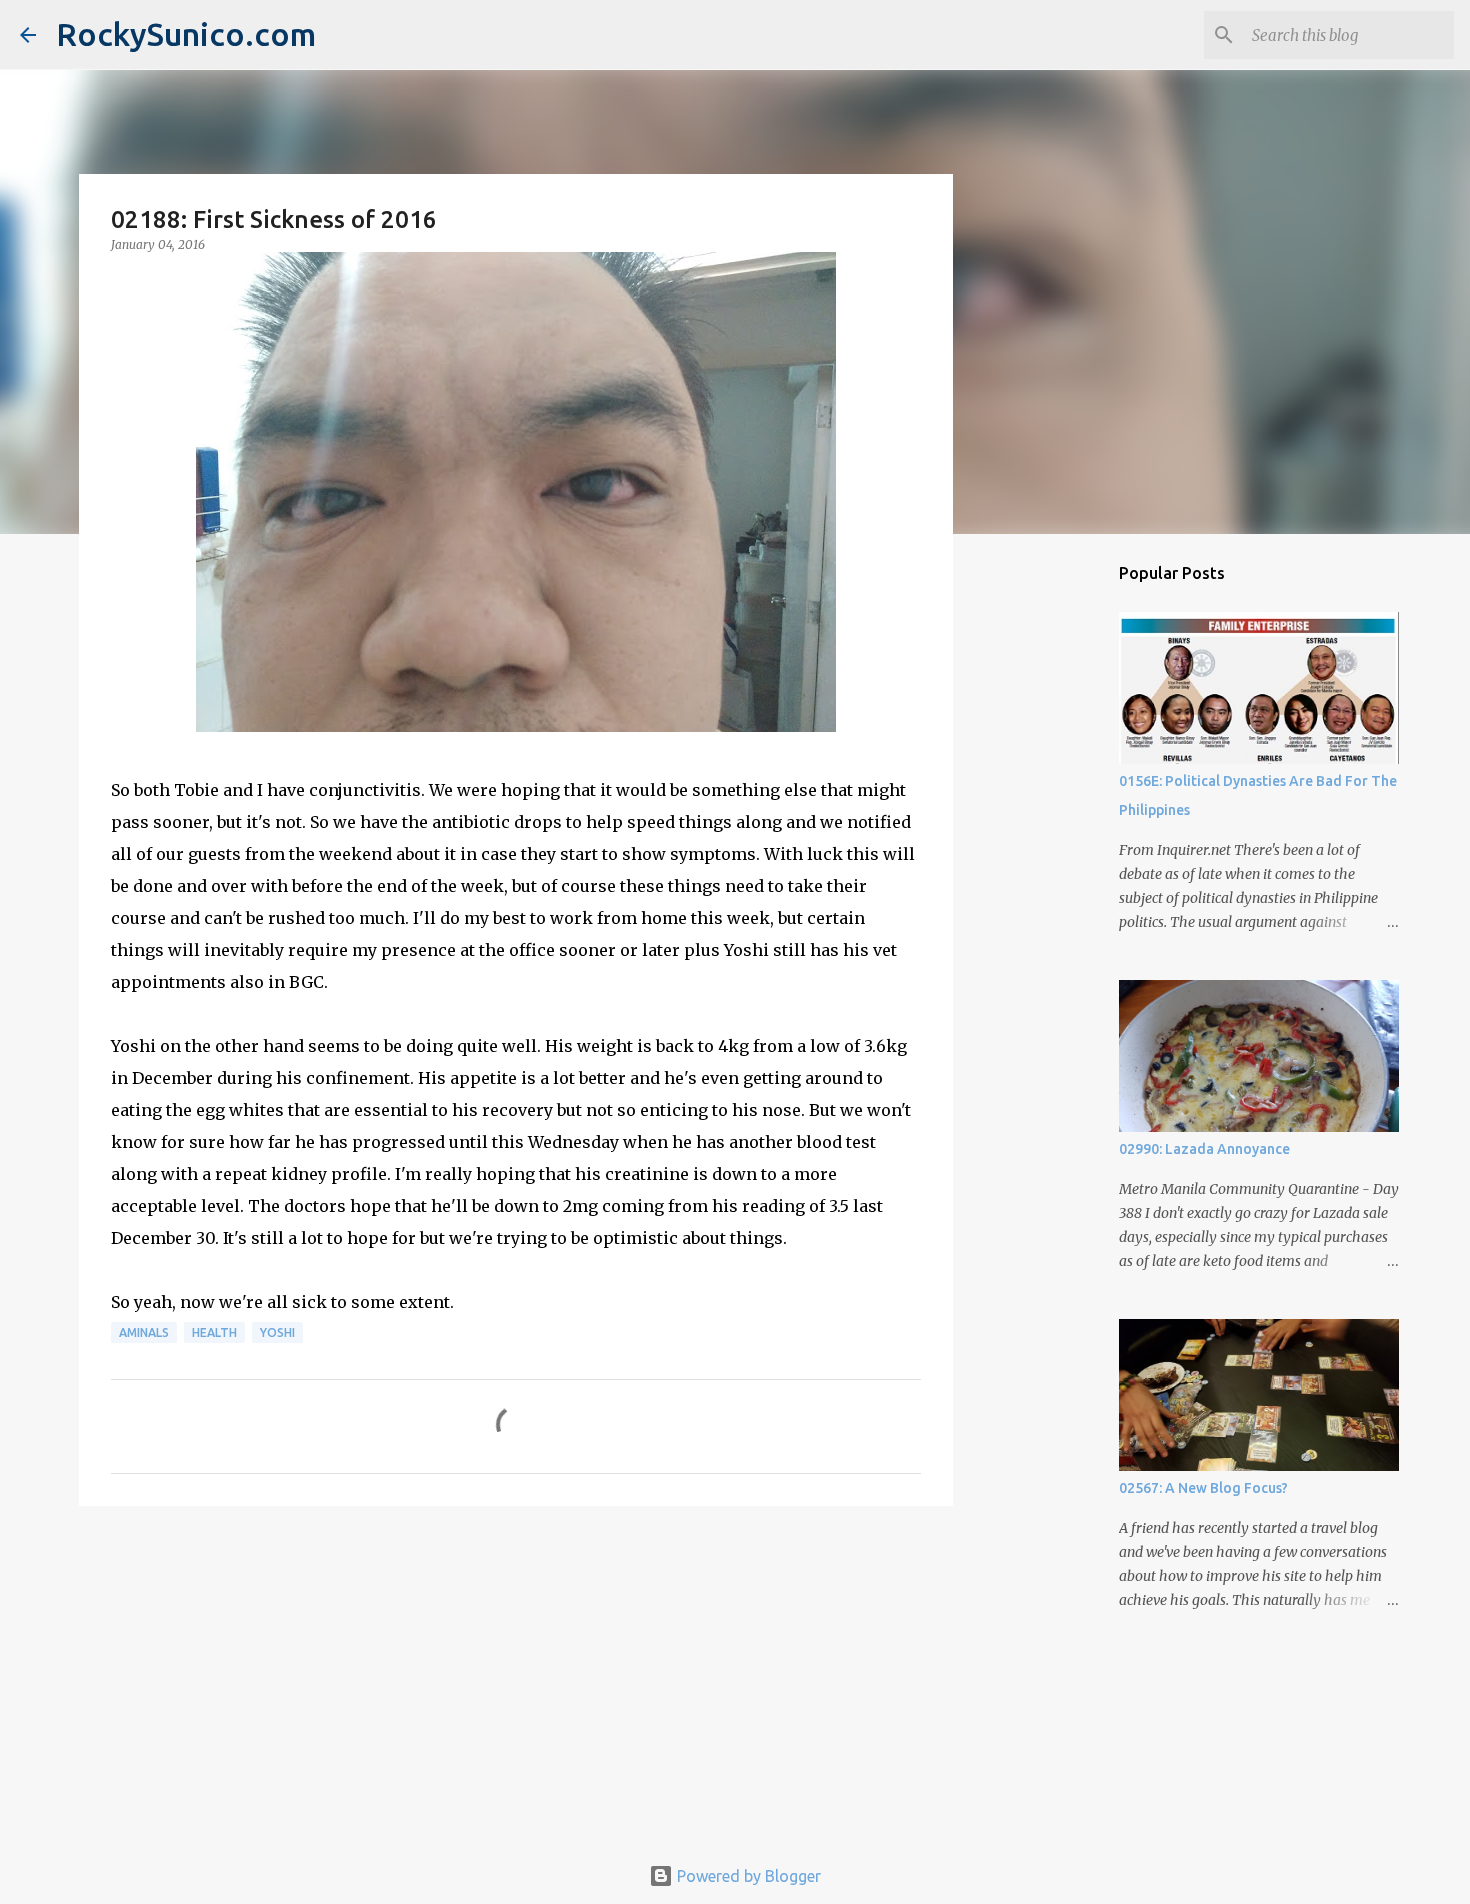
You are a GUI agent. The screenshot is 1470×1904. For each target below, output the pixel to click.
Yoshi (277, 1332)
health (214, 1332)
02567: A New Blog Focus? (1203, 1488)
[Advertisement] (516, 1676)
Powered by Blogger (747, 1876)
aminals (144, 1332)
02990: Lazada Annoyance (1204, 1149)
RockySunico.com (186, 34)
